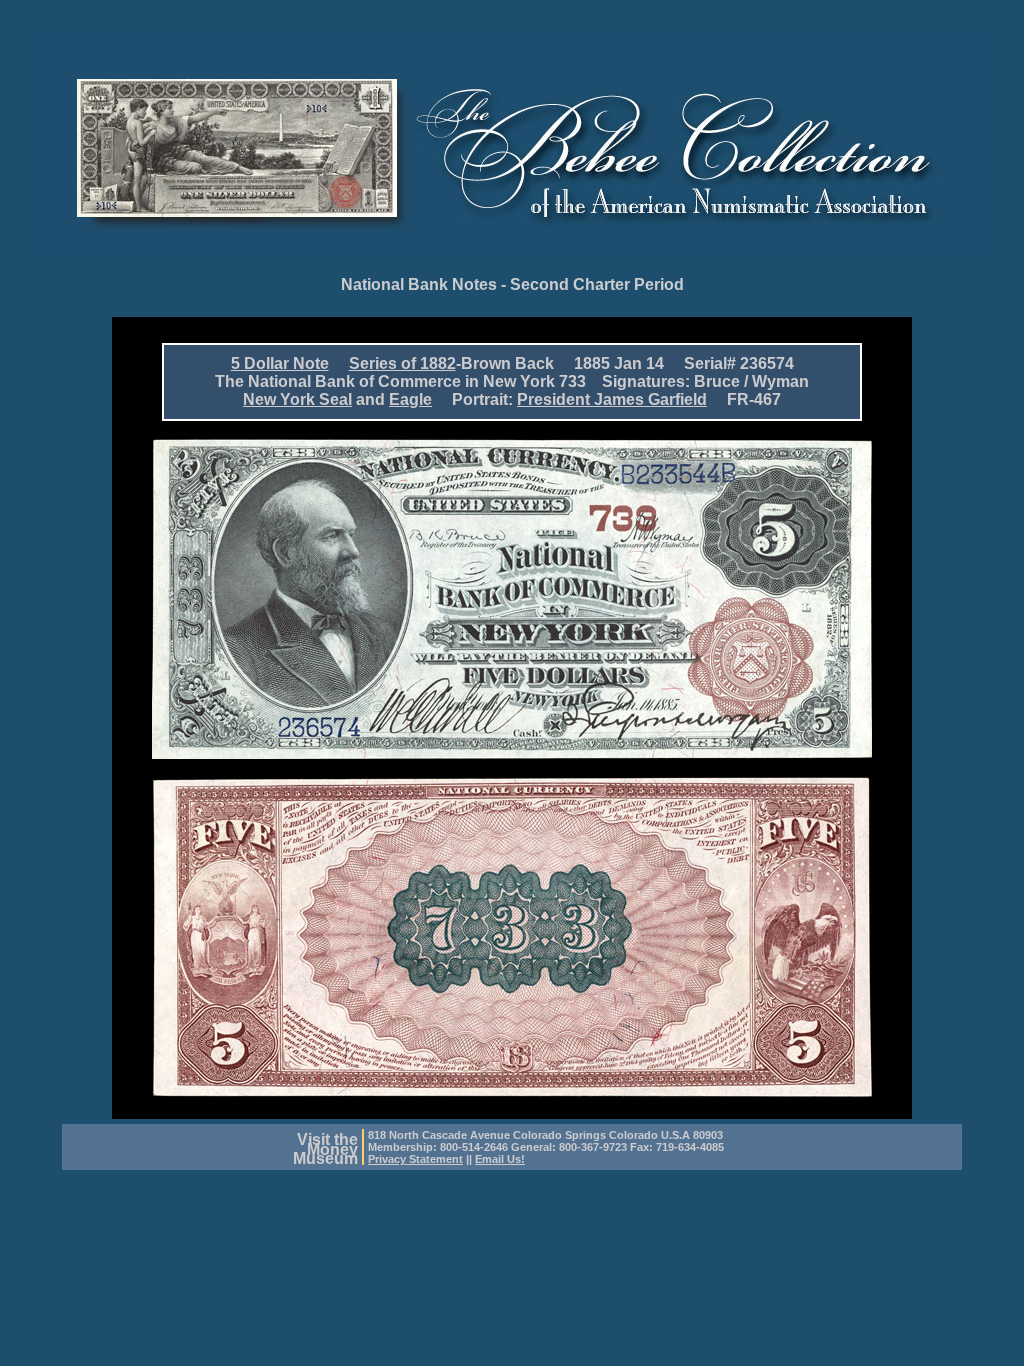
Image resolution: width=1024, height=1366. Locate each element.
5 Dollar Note (280, 363)
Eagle (410, 399)
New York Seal (297, 399)
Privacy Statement (415, 1159)
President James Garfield (612, 399)
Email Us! (500, 1159)
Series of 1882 (402, 363)
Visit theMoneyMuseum (325, 1149)
